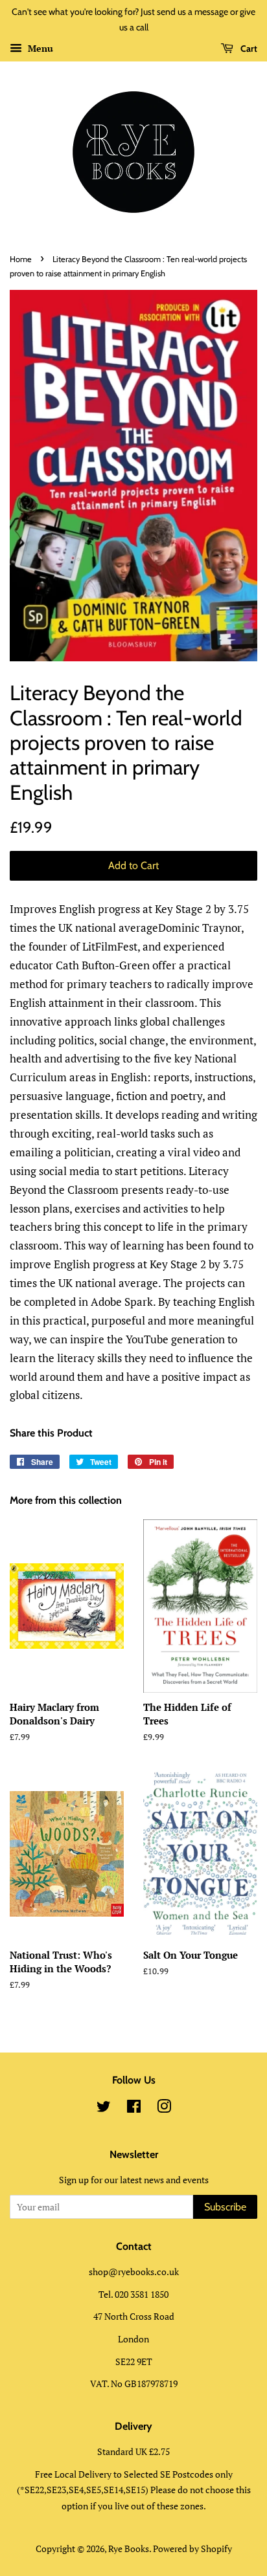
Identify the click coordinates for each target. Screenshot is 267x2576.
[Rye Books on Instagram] (164, 2108)
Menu (39, 48)
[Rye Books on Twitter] (104, 2108)
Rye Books (129, 2548)
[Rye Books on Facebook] (134, 2108)
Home (21, 259)
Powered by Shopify (192, 2548)
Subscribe (225, 2207)
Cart (248, 49)
